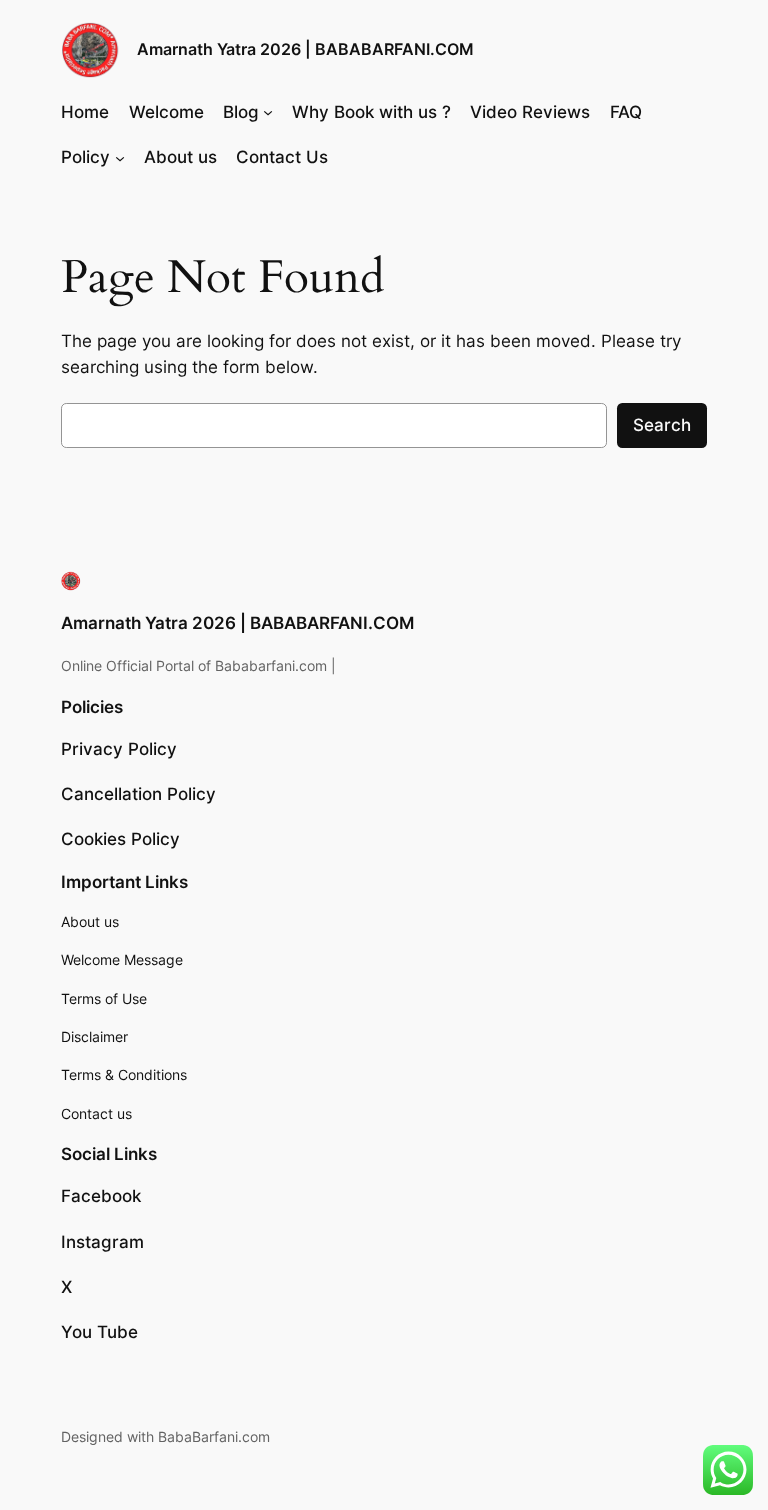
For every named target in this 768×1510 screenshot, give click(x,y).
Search (662, 425)
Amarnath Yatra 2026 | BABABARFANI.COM (305, 49)
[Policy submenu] (120, 157)
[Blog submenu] (268, 112)
